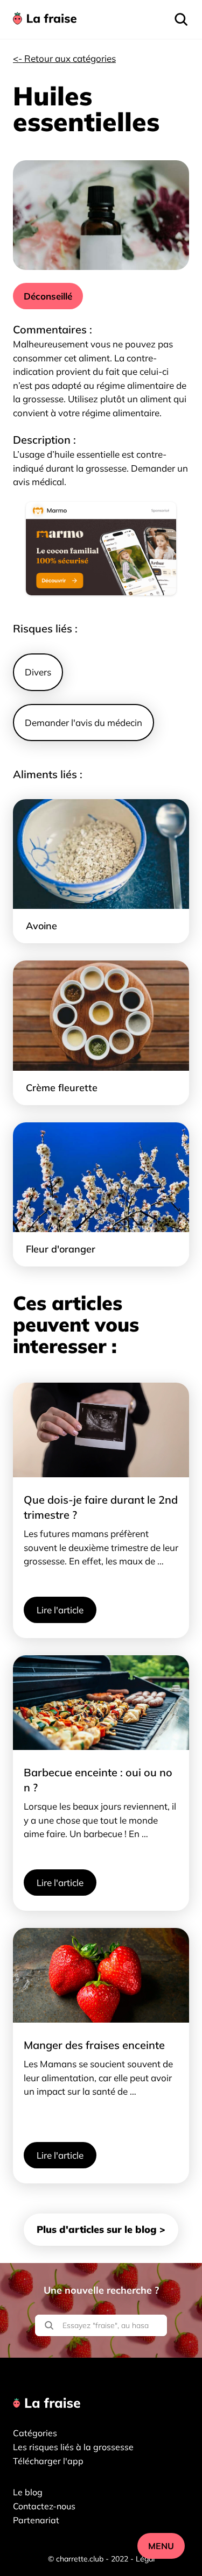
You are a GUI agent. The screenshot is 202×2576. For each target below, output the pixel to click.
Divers (38, 672)
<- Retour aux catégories (64, 58)
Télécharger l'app (48, 2461)
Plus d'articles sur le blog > (101, 2229)
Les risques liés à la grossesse (73, 2447)
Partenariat (36, 2520)
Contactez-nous (44, 2506)
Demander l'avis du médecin (83, 723)
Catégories (35, 2433)
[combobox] (101, 2311)
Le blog (28, 2492)
